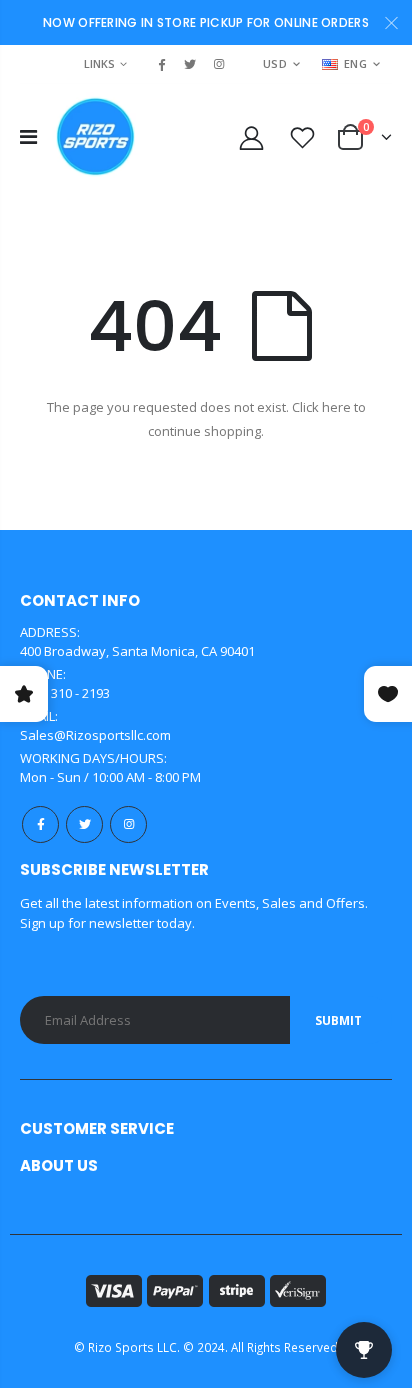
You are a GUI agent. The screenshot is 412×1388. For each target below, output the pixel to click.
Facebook (40, 824)
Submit (338, 1020)
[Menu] (28, 136)
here (336, 407)
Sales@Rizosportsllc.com (95, 735)
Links (99, 63)
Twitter (84, 824)
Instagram (128, 824)
